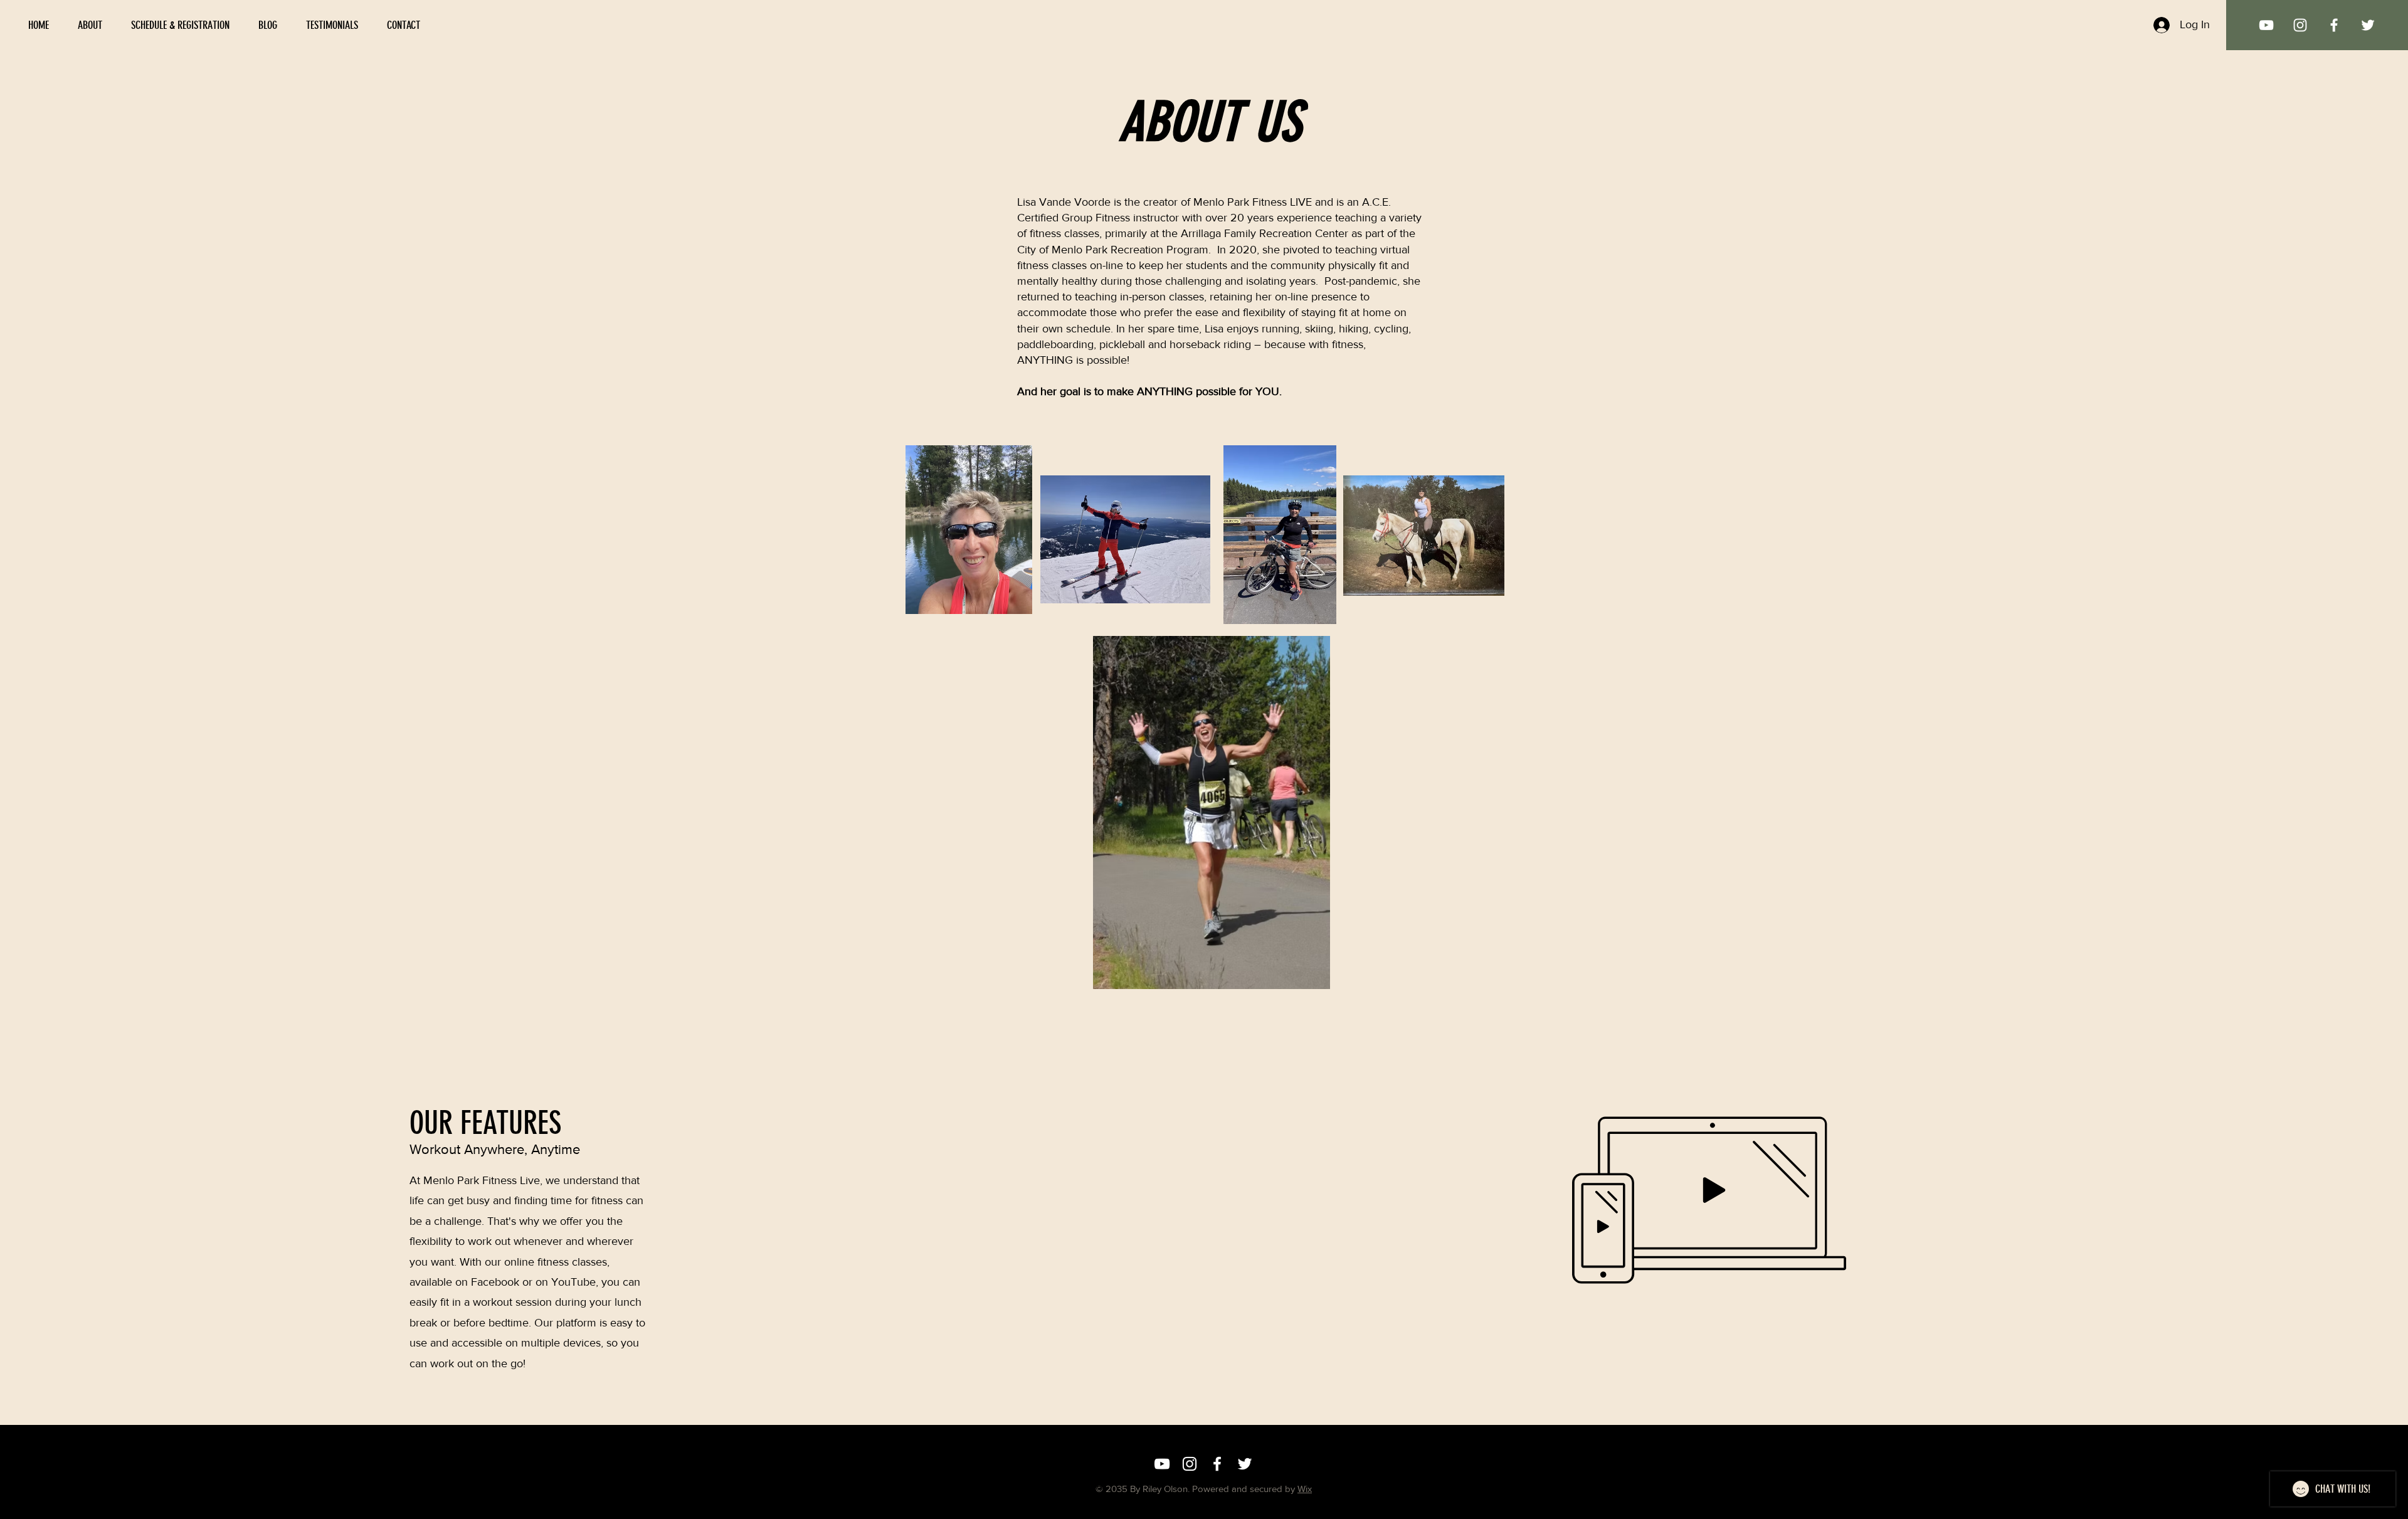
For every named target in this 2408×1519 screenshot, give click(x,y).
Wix (1305, 1489)
